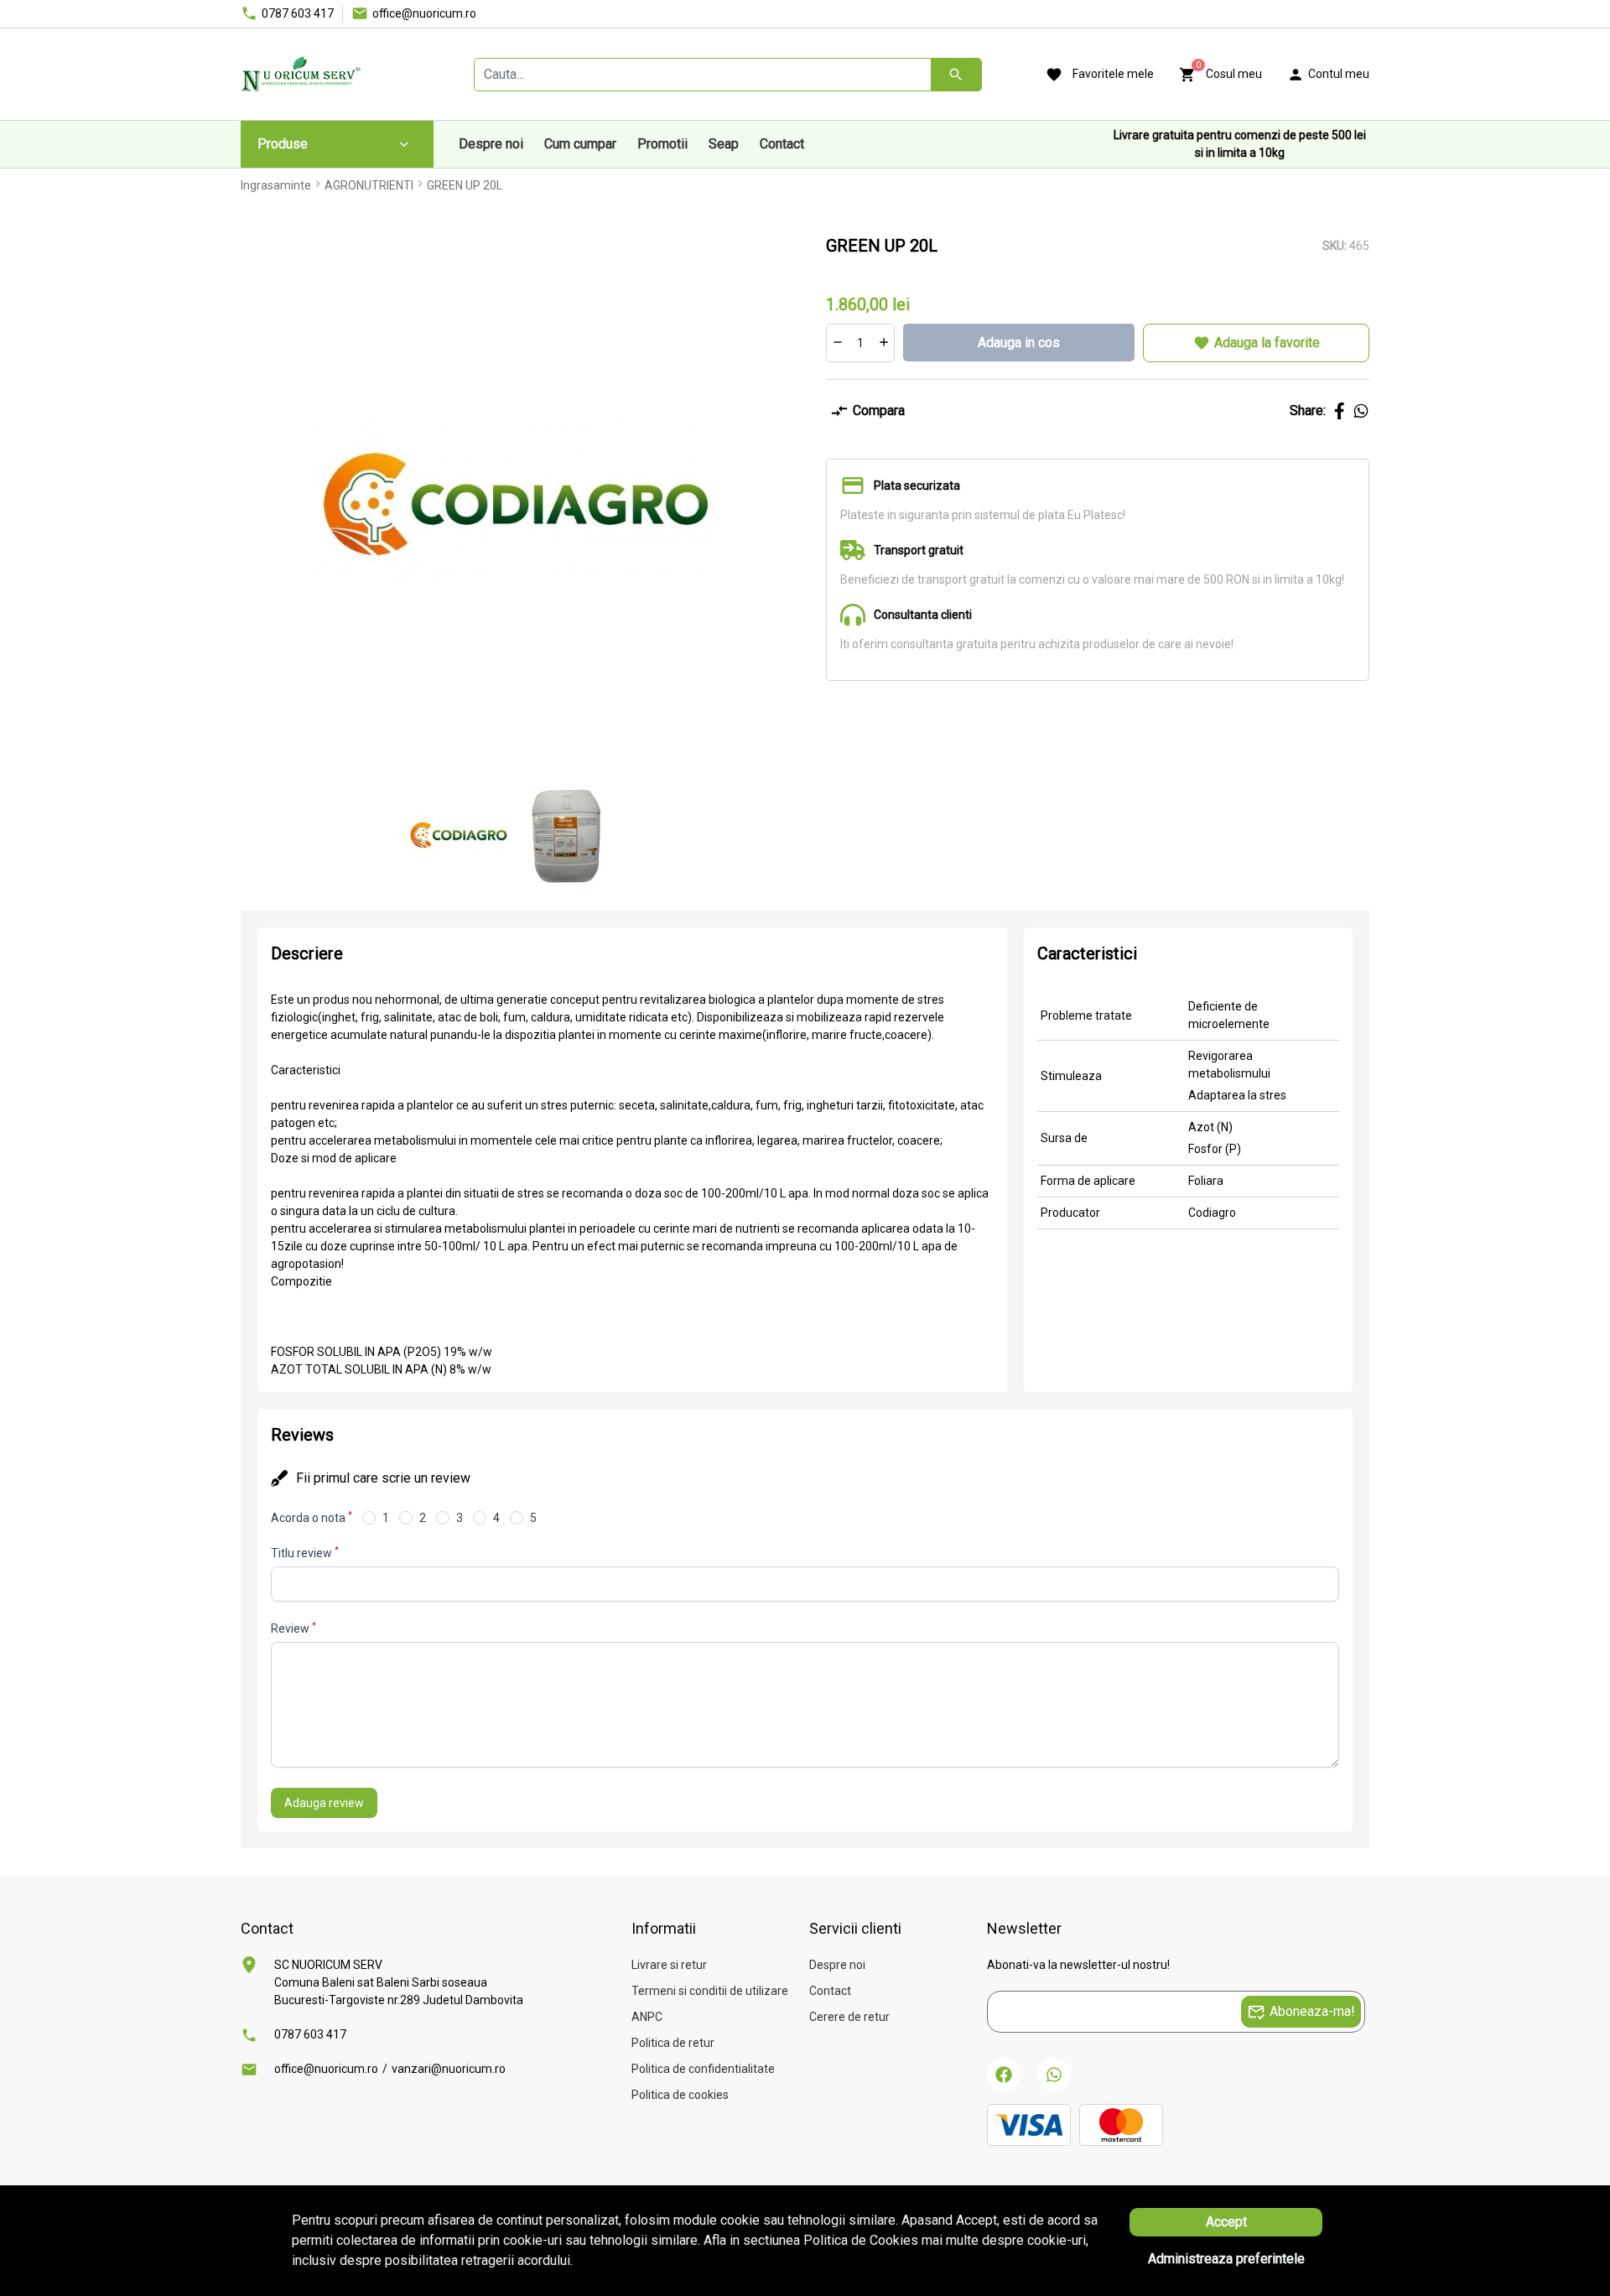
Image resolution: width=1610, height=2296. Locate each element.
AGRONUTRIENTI (369, 185)
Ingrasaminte (276, 185)
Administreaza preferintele (1226, 2259)
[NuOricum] (301, 74)
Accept (1226, 2222)
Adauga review (324, 1803)
